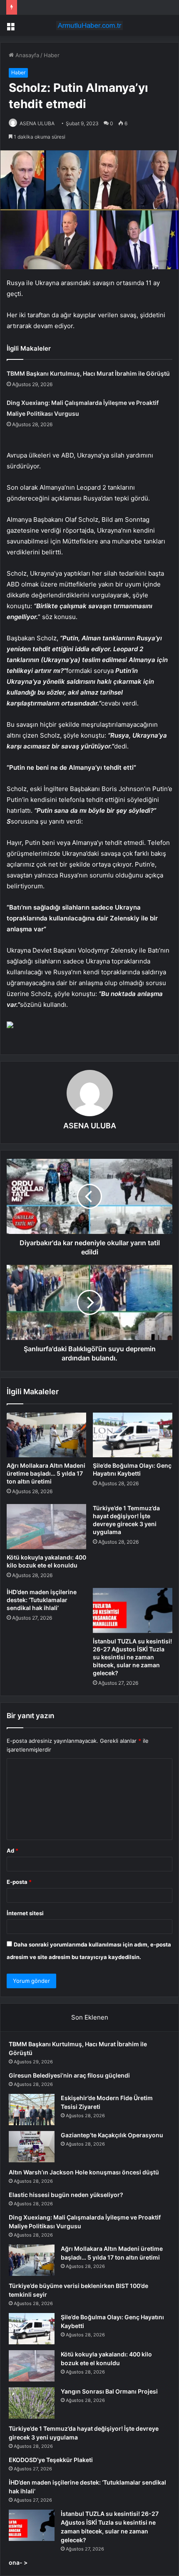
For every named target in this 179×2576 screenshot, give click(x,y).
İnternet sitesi (25, 1913)
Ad (12, 1850)
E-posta (19, 1882)
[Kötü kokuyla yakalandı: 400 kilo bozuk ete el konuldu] (46, 1527)
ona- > (18, 2562)
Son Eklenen (90, 2017)
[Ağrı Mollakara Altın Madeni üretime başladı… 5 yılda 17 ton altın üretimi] (46, 1435)
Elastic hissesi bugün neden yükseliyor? (66, 2195)
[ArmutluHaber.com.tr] (89, 25)
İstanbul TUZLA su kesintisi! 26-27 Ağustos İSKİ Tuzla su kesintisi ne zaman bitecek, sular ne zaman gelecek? (132, 1657)
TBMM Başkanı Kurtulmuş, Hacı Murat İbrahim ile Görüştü (88, 373)
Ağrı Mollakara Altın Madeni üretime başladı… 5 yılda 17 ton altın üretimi (46, 1473)
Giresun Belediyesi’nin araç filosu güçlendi (69, 2075)
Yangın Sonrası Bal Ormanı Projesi (109, 2391)
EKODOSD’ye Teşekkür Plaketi (51, 2460)
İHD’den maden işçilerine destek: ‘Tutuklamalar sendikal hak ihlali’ (42, 1600)
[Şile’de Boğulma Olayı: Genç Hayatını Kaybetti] (133, 1435)
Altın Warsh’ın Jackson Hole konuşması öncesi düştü (84, 2172)
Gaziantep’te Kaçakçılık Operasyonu (112, 2135)
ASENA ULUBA (37, 123)
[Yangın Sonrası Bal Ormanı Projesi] (32, 2403)
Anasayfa (26, 55)
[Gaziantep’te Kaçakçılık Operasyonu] (32, 2147)
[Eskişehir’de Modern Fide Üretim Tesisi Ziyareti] (32, 2110)
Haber (52, 55)
